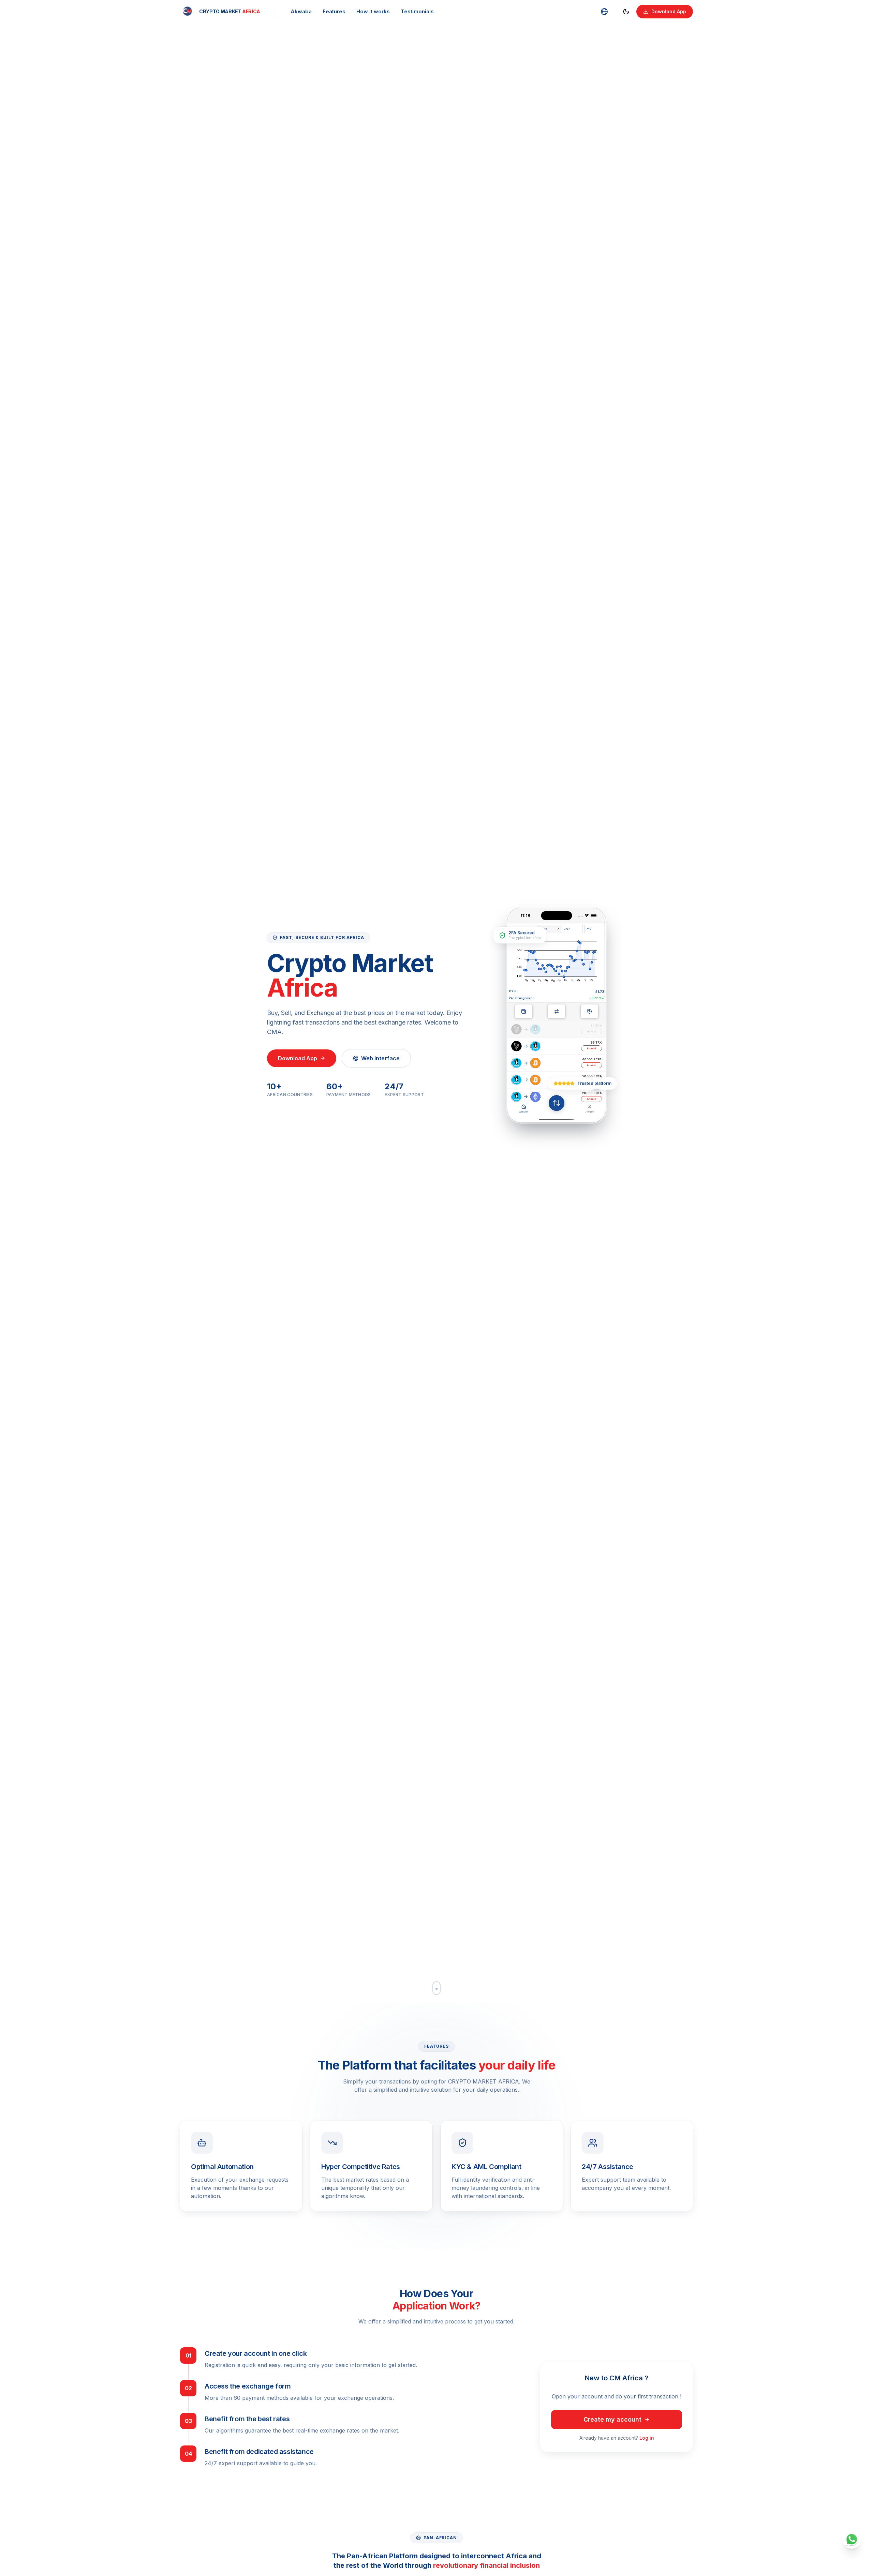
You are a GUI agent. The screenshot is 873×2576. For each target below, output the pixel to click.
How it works (373, 11)
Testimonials (417, 11)
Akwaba (301, 11)
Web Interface (380, 1058)
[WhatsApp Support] (853, 2539)
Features (334, 11)
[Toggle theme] (626, 12)
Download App (669, 11)
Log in (647, 2438)
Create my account (612, 2419)
